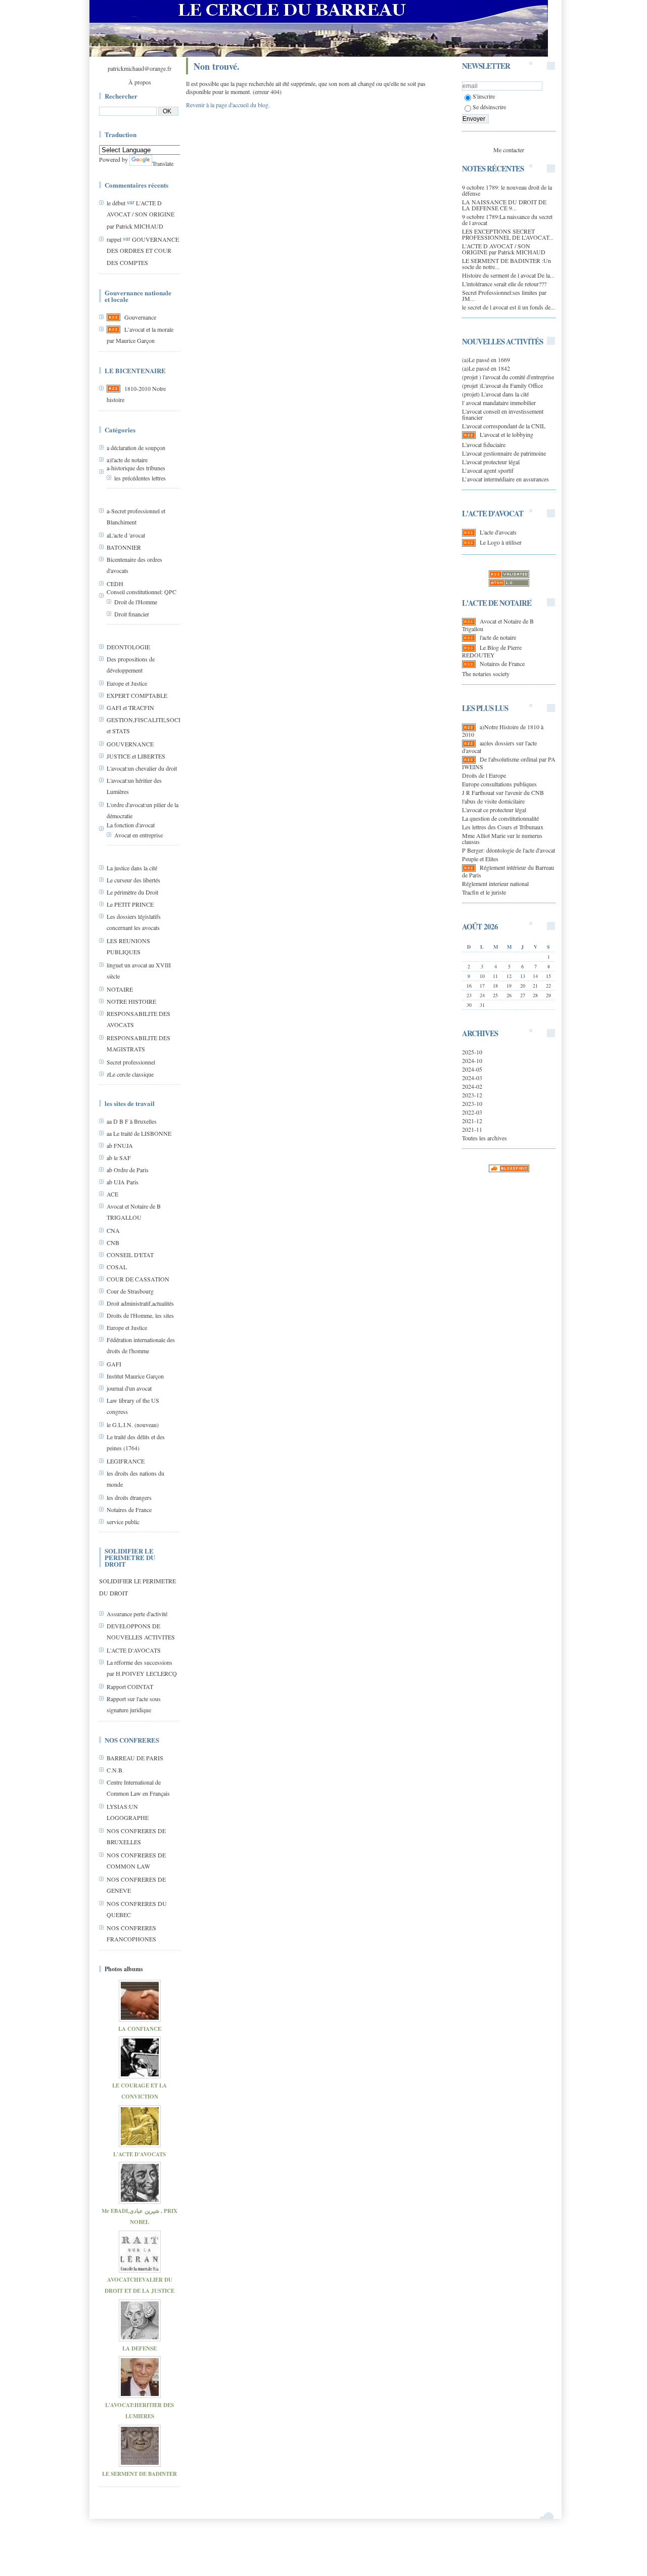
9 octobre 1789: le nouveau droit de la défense (507, 190)
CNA (113, 1230)
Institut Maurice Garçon (135, 1376)
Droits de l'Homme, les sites (140, 1315)
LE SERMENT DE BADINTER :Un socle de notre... (506, 263)
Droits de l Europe (484, 775)
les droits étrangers (129, 1497)
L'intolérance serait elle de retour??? (504, 284)
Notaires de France (129, 1509)
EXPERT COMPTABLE (137, 695)
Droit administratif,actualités (140, 1303)
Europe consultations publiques (499, 784)
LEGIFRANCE (126, 1461)
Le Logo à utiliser (501, 542)
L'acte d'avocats (498, 532)
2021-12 (472, 1121)
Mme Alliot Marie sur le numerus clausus (502, 838)
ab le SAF (119, 1158)
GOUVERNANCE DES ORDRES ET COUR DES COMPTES (143, 251)
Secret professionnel (131, 1062)
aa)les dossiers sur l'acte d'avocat (499, 747)
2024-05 (472, 1069)
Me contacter (509, 150)
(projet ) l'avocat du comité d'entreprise (508, 377)
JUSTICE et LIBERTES (136, 756)
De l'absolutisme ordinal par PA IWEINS (509, 763)
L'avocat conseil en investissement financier (503, 414)
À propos (140, 82)
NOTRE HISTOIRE (131, 1001)
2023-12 (472, 1095)
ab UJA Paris (123, 1182)
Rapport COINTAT (130, 1686)
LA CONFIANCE (140, 2029)
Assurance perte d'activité (137, 1614)
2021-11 (472, 1129)
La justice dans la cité (132, 868)
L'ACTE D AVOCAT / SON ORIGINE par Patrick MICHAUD (141, 214)
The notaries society (486, 674)
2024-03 (472, 1078)
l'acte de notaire (498, 637)
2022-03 (472, 1112)
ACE (112, 1194)
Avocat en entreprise (138, 835)
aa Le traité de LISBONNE (139, 1133)
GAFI (114, 1364)
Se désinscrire (489, 107)
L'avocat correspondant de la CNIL (504, 426)
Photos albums (124, 1969)
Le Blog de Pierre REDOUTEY (492, 651)
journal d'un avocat (129, 1388)
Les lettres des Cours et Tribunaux (503, 827)
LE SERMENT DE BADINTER (140, 2474)
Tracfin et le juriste (484, 892)
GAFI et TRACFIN (130, 707)
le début (116, 203)
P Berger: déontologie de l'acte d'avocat (509, 850)
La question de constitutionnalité (500, 818)
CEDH (115, 584)
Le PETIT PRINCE (130, 904)
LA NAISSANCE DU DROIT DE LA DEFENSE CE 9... (504, 205)
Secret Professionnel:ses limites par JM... (504, 295)
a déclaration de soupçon (136, 448)
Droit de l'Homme (136, 602)
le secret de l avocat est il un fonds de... (509, 307)
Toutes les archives (484, 1138)
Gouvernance (140, 317)
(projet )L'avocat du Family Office (502, 385)
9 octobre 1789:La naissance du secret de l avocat (507, 219)
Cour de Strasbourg (130, 1291)
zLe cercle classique (130, 1074)
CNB (113, 1242)
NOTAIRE (120, 989)
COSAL (117, 1267)
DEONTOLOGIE (128, 647)
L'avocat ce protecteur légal (494, 810)
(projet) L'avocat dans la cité (495, 394)
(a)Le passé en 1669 (486, 360)
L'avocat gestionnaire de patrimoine (504, 453)
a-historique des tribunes (136, 468)
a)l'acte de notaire (127, 460)
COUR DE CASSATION (138, 1279)
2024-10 (472, 1060)
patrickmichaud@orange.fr (140, 68)
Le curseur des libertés (133, 880)
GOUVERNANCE (130, 744)
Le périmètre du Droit (132, 892)
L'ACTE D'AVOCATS (134, 1650)
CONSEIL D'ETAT (130, 1255)
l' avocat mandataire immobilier (499, 403)
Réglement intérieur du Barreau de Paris (508, 871)
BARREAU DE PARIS (135, 1758)
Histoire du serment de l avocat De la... (508, 275)
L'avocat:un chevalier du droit (142, 768)
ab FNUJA (120, 1145)
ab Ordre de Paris (128, 1170)
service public (123, 1522)
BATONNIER (124, 547)
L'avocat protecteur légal (491, 462)
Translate (163, 163)
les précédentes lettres (140, 478)
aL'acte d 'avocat (126, 535)
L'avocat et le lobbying (506, 434)
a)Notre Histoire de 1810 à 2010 (503, 730)
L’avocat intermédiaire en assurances (505, 479)
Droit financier (132, 614)
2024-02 (472, 1086)
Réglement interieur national (495, 883)
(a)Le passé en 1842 (486, 368)
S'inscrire (484, 96)
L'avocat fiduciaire (484, 445)
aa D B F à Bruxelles (132, 1121)
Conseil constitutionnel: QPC (142, 592)
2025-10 (472, 1052)
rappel (114, 239)
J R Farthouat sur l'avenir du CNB (503, 792)
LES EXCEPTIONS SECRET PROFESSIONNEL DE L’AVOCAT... (508, 234)
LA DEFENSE (140, 2348)
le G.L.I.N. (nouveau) (133, 1425)
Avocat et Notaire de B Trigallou (498, 625)
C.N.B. (115, 1770)
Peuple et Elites (480, 859)
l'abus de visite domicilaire (493, 801)
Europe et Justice (127, 683)
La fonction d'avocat (131, 825)
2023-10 (472, 1103)
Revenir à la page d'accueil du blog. (228, 105)
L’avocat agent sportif (488, 470)
